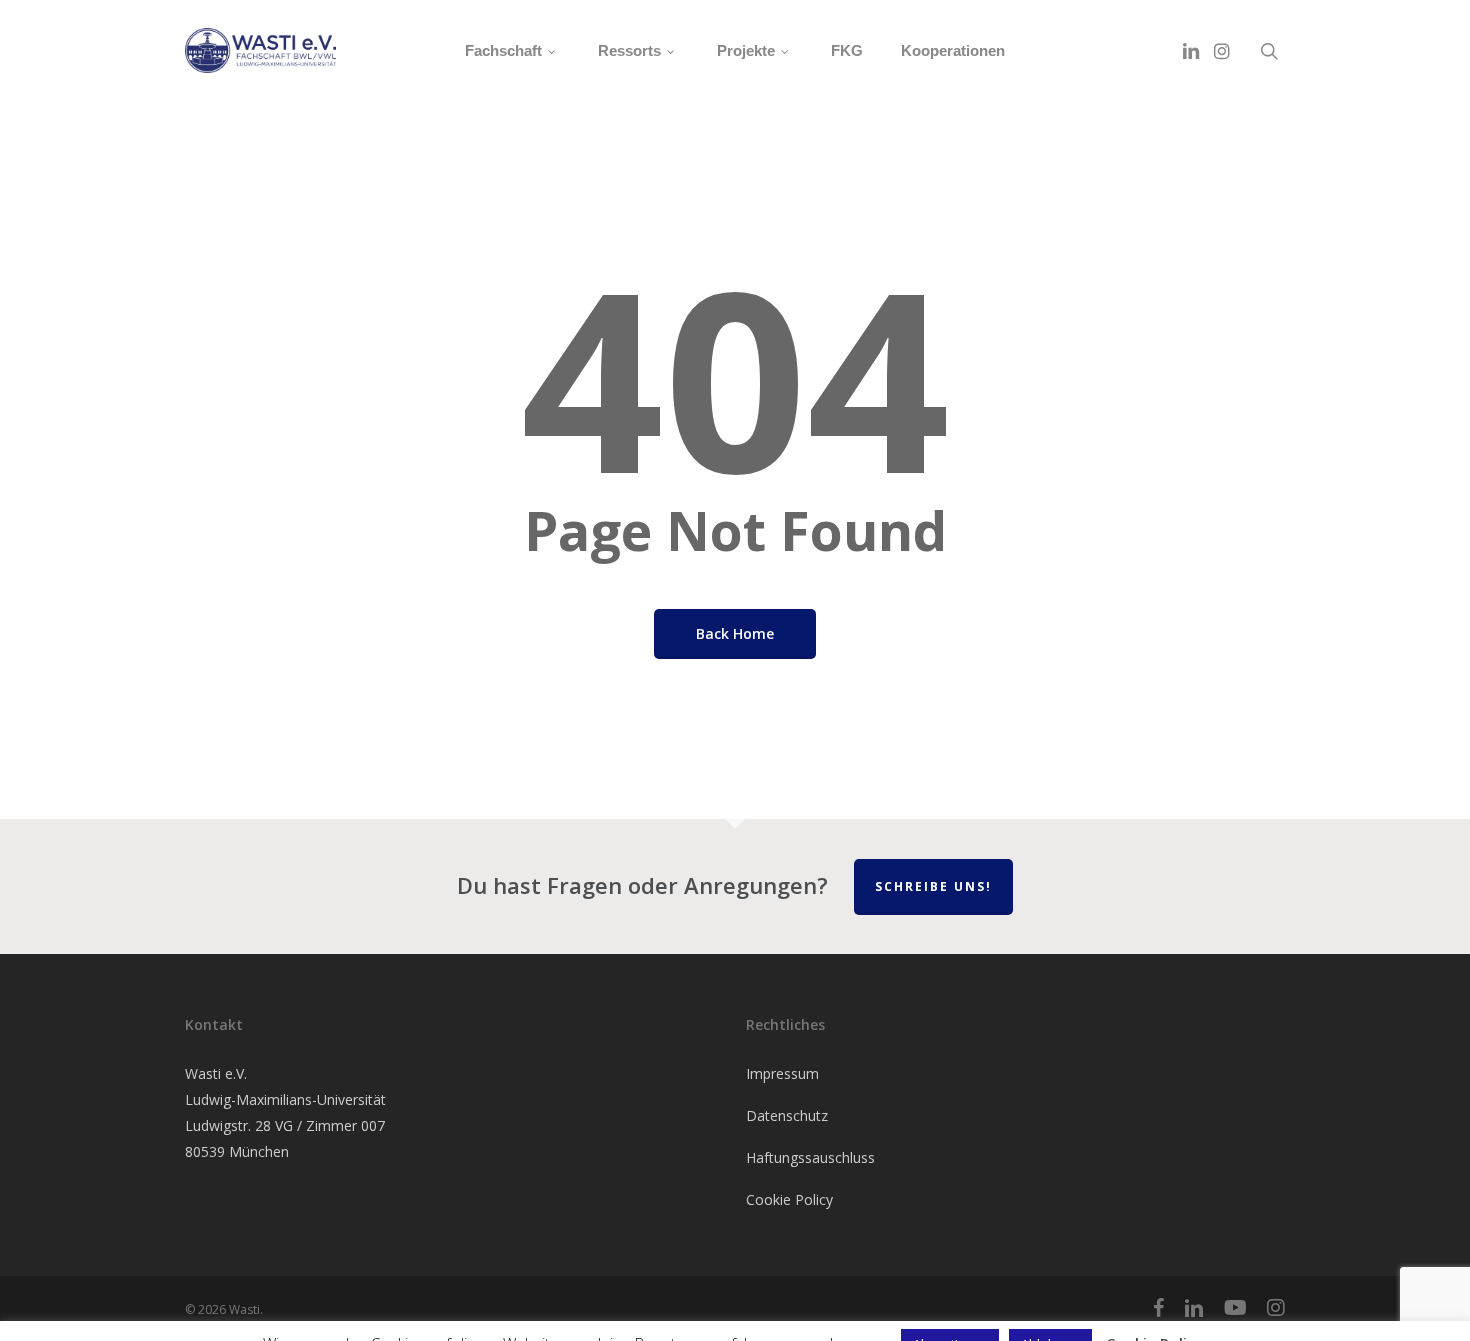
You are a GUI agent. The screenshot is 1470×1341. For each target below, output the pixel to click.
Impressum (782, 1073)
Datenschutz (787, 1115)
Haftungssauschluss (810, 1157)
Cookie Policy (789, 1199)
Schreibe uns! (933, 886)
